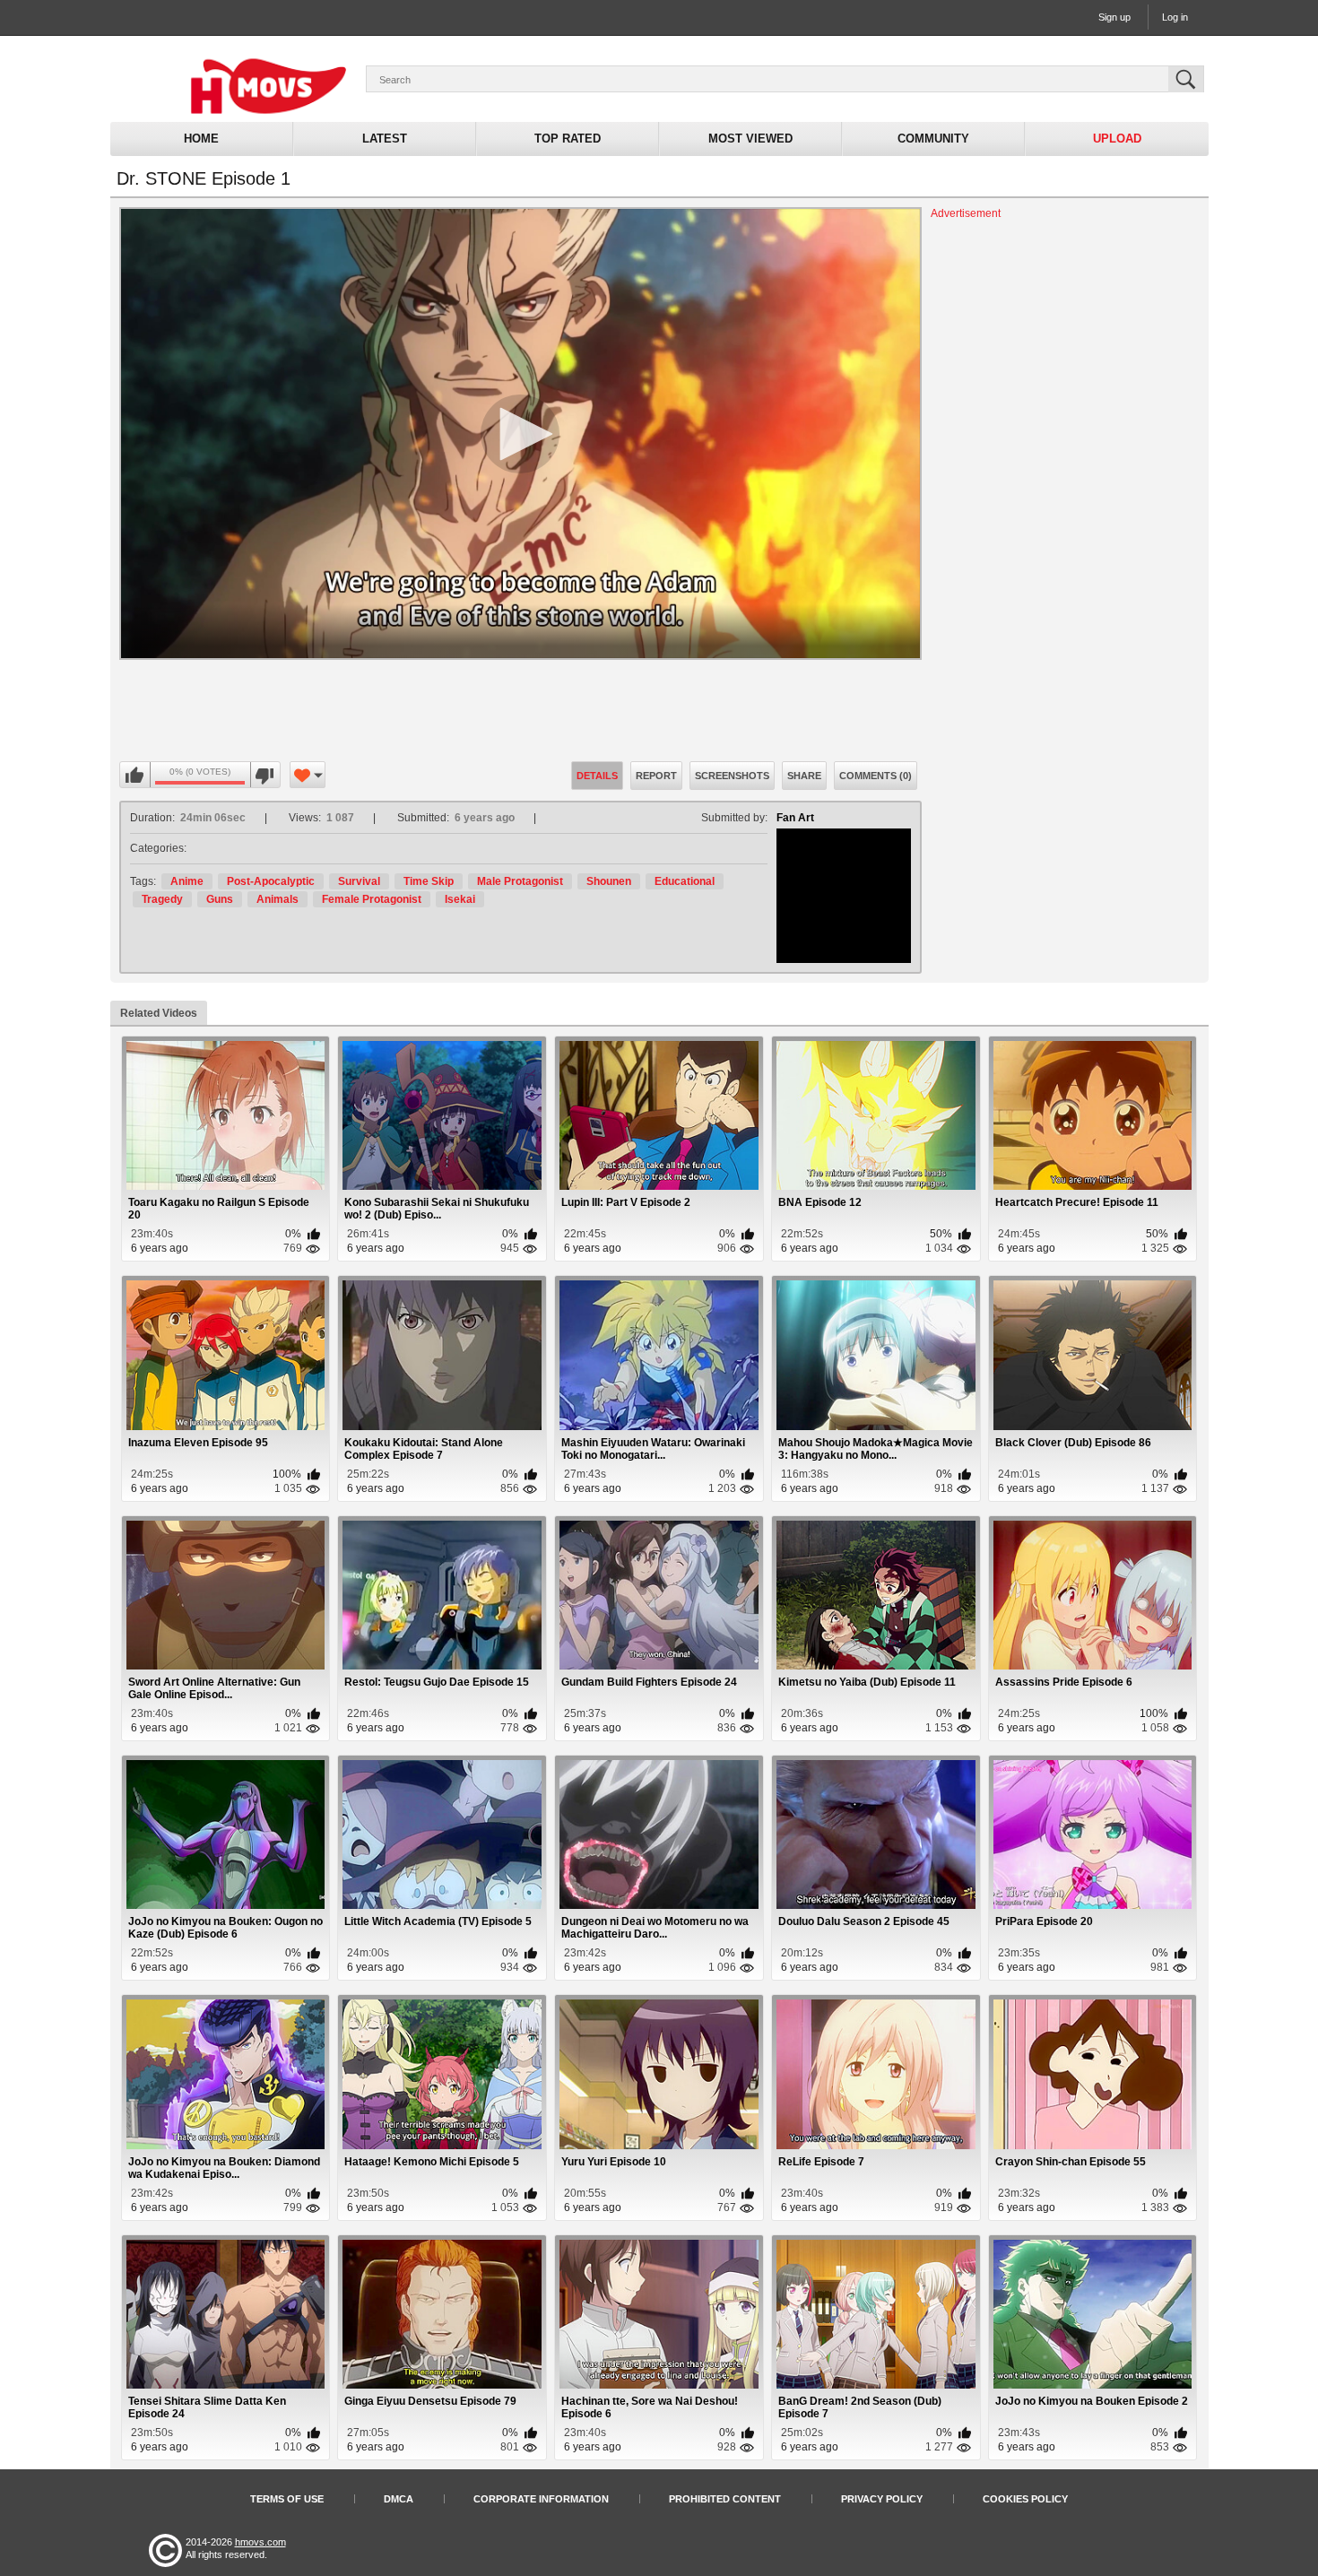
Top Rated (568, 139)
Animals (277, 899)
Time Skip (429, 881)
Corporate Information (541, 2499)
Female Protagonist (372, 899)
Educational (685, 881)
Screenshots (732, 776)
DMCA (399, 2499)
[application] (520, 434)
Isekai (460, 899)
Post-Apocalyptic (271, 881)
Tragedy (162, 899)
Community (933, 139)
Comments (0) (876, 776)
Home (201, 139)
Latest (385, 139)
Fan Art (795, 818)
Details (597, 776)
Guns (220, 899)
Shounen (609, 881)
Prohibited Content (725, 2499)
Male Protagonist (520, 881)
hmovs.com (260, 2542)
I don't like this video (265, 776)
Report (656, 776)
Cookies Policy (1025, 2499)
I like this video (135, 776)
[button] (520, 434)
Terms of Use (287, 2499)
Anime (187, 881)
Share (804, 776)
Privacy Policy (882, 2499)
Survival (359, 881)
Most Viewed (750, 139)
